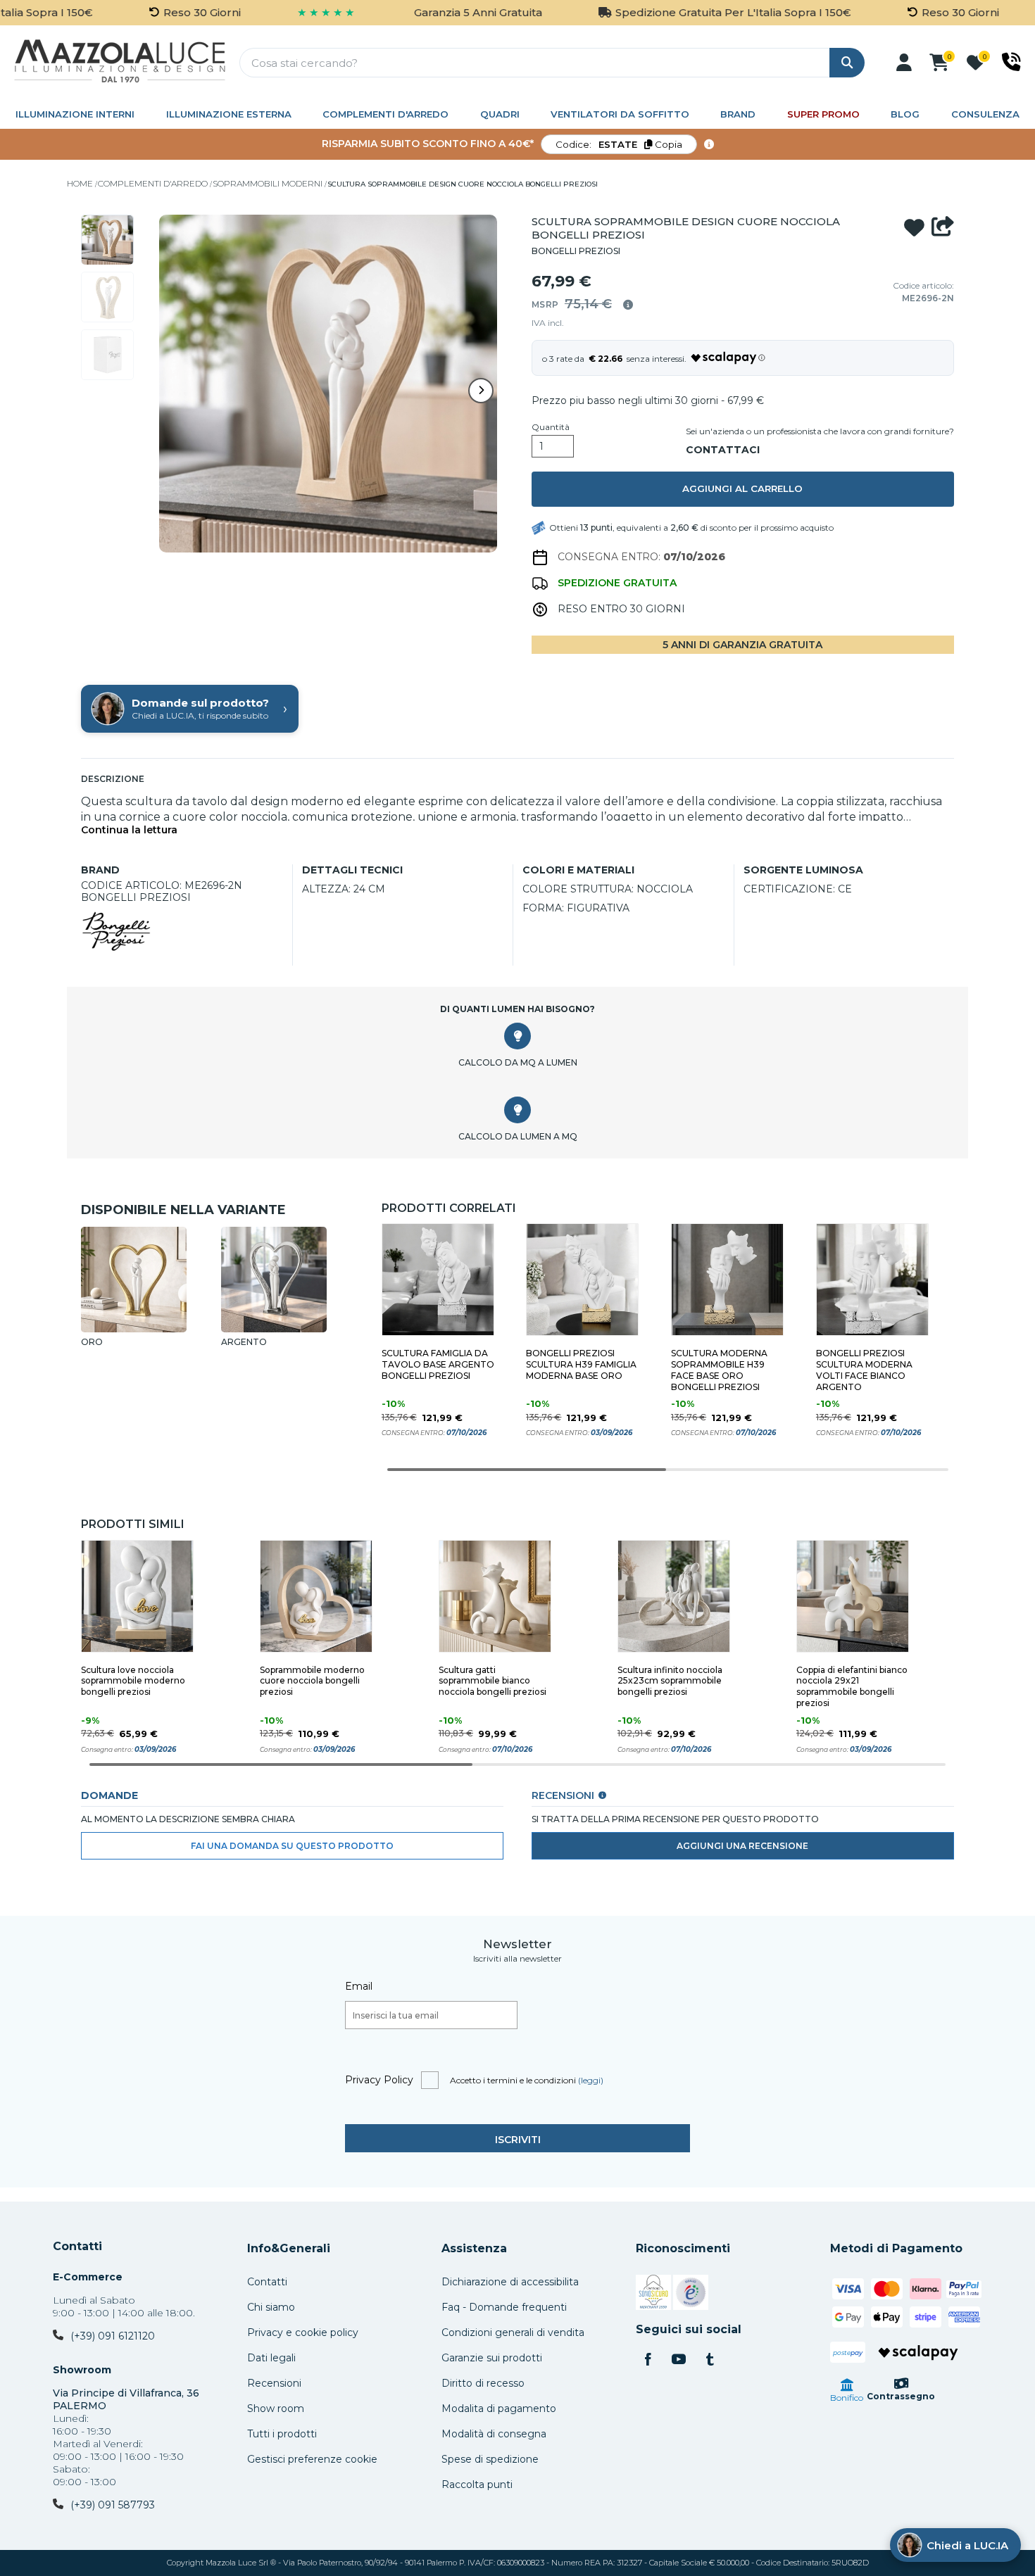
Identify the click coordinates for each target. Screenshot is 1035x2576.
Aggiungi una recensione (742, 1846)
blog (905, 114)
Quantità (551, 427)
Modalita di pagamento (499, 2408)
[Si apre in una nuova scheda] (653, 2294)
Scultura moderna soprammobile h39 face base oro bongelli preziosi (719, 1370)
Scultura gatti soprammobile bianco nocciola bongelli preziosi (493, 1681)
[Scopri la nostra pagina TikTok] (710, 2361)
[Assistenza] (1011, 62)
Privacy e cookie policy (303, 2332)
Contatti (77, 2247)
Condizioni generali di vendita (513, 2332)
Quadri (500, 114)
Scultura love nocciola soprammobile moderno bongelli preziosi (133, 1681)
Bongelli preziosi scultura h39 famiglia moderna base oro (581, 1364)
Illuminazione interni (75, 114)
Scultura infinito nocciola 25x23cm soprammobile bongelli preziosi (670, 1681)
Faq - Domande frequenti (504, 2307)
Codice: (619, 144)
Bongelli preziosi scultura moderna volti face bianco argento (864, 1370)
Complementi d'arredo (385, 114)
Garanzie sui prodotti (492, 2358)
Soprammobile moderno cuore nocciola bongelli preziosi (312, 1681)
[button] (904, 63)
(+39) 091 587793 (113, 2505)
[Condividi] (943, 228)
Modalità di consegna (494, 2434)
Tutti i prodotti (282, 2434)
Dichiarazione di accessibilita (510, 2282)
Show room (276, 2408)
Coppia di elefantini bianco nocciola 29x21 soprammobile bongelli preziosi (852, 1687)
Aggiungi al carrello (742, 488)
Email (359, 1986)
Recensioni (274, 2383)
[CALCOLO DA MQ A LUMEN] (517, 1036)
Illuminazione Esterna (229, 114)
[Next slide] (481, 391)
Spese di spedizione (490, 2459)
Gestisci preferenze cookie (312, 2459)
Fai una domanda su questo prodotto (292, 1846)
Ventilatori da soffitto (620, 114)
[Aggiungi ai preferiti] (914, 228)
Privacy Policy (379, 2080)
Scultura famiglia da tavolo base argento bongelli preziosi (438, 1364)
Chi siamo (271, 2307)
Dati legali (271, 2358)
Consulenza (985, 114)
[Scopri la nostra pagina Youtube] (679, 2361)
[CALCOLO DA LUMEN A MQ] (517, 1110)
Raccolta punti (477, 2485)
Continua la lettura (129, 830)
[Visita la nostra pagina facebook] (648, 2361)
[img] (628, 305)
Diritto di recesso (483, 2383)
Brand (738, 114)
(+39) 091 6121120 (113, 2336)
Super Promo (823, 114)
